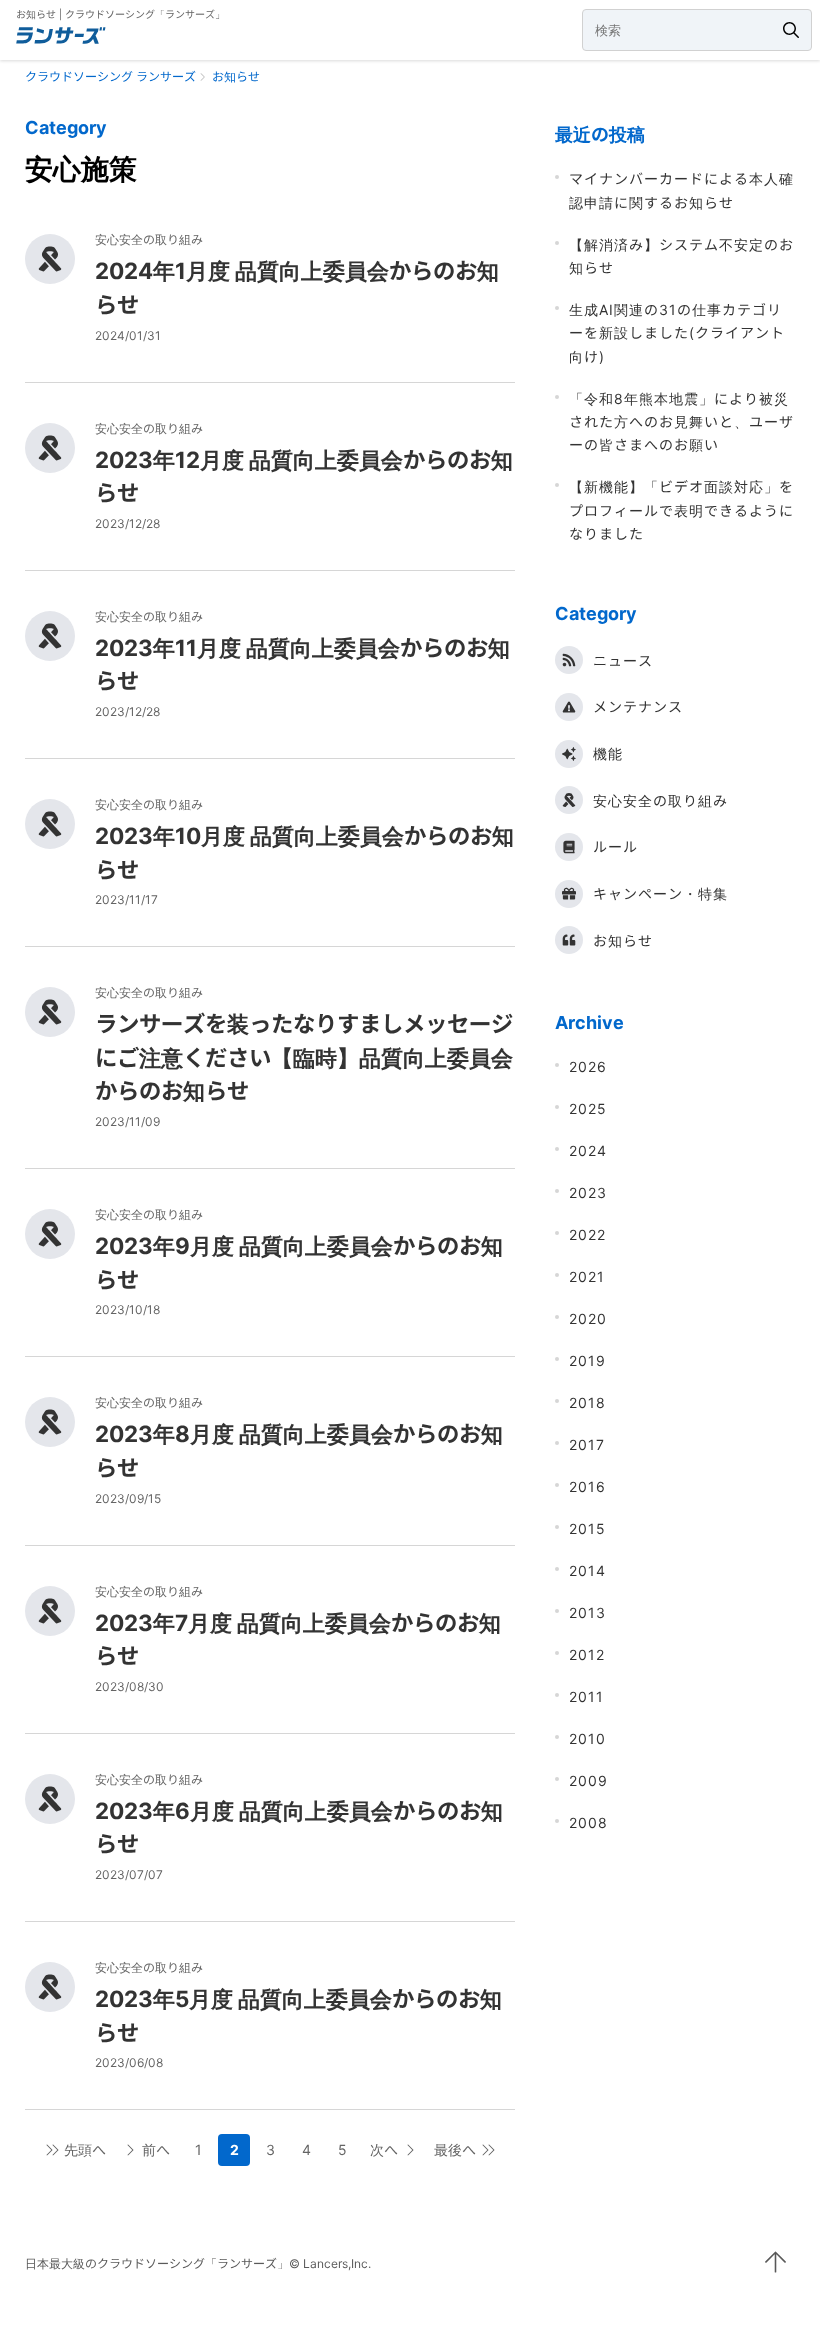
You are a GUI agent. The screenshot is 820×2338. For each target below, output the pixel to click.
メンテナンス (638, 706)
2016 (587, 1486)
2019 (587, 1360)
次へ (384, 2149)
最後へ (455, 2149)
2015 (587, 1528)
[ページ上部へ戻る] (775, 2262)
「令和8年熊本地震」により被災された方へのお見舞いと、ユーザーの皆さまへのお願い (681, 422)
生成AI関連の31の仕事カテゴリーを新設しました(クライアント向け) (677, 333)
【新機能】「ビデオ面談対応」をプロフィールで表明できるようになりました (681, 510)
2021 (587, 1276)
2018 (587, 1402)
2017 (587, 1444)
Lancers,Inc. (337, 2263)
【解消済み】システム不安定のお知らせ (681, 256)
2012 (587, 1654)
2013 (587, 1612)
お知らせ (623, 940)
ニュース (623, 660)
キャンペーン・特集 (660, 893)
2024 (588, 1150)
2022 (587, 1234)
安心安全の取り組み (660, 800)
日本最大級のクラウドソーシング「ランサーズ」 (157, 2263)
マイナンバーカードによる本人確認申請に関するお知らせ (681, 190)
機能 (608, 753)
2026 (588, 1066)
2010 (587, 1738)
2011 (586, 1696)
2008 (588, 1822)
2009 (588, 1780)
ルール (615, 846)
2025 (588, 1108)
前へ (156, 2149)
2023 (588, 1192)
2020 (588, 1318)
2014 (587, 1570)
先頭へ (85, 2149)
